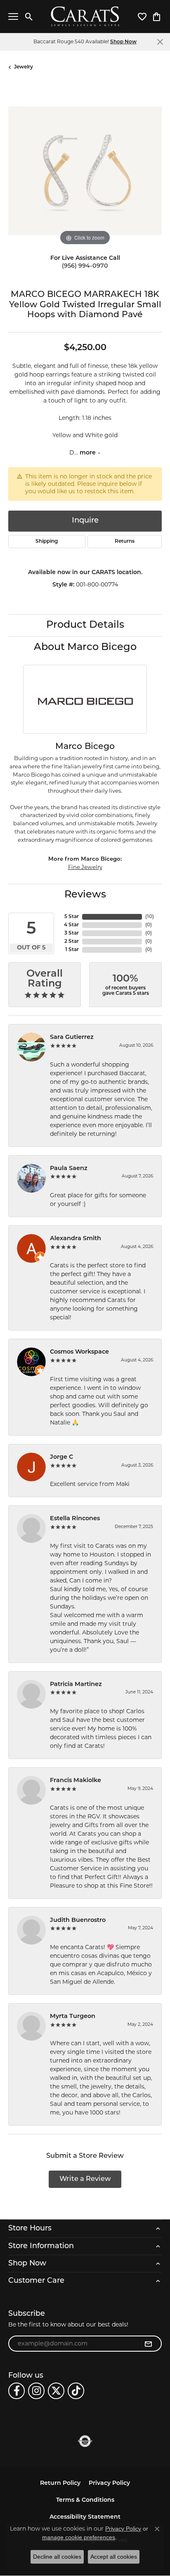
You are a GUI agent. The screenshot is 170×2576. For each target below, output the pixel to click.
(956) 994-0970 (85, 266)
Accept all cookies (114, 2557)
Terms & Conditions (85, 2500)
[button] (29, 16)
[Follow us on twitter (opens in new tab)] (56, 2391)
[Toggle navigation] (13, 16)
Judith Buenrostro (78, 1920)
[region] (85, 171)
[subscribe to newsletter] (148, 2344)
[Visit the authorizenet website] (85, 2441)
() (150, 917)
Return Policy (60, 2483)
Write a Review (85, 2179)
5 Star (72, 917)
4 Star (71, 925)
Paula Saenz (69, 1169)
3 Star (72, 933)
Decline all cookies (57, 2557)
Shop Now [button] (123, 42)
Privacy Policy (109, 2483)
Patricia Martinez (76, 1685)
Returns (125, 542)
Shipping (47, 542)
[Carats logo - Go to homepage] (85, 17)
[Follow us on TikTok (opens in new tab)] (76, 2391)
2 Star (72, 942)
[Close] (160, 42)
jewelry (24, 67)
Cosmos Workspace (79, 1352)
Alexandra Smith (76, 1239)
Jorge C (61, 1457)
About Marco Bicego (85, 648)
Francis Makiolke (76, 1781)
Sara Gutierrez (72, 1037)
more (89, 453)
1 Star (72, 950)
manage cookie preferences (79, 2537)
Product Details (85, 625)
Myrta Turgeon (73, 2017)
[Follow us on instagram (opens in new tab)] (36, 2391)
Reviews (85, 895)
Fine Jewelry (85, 867)
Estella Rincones (75, 1519)
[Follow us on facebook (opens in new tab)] (17, 2391)
